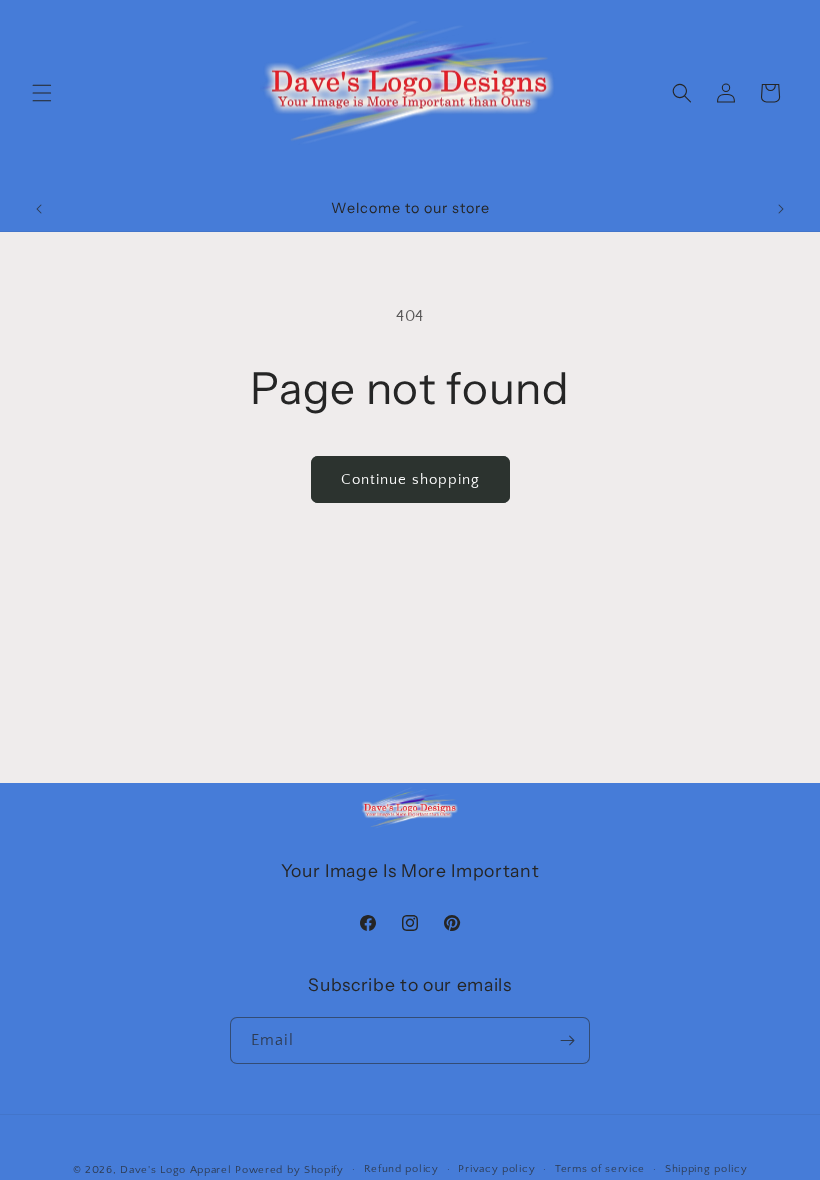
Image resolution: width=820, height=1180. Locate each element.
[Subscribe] (567, 1040)
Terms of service (600, 1169)
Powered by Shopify (289, 1170)
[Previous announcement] (39, 209)
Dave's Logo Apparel (175, 1170)
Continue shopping (410, 479)
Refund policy (401, 1169)
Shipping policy (706, 1169)
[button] (42, 93)
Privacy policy (496, 1169)
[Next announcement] (781, 209)
